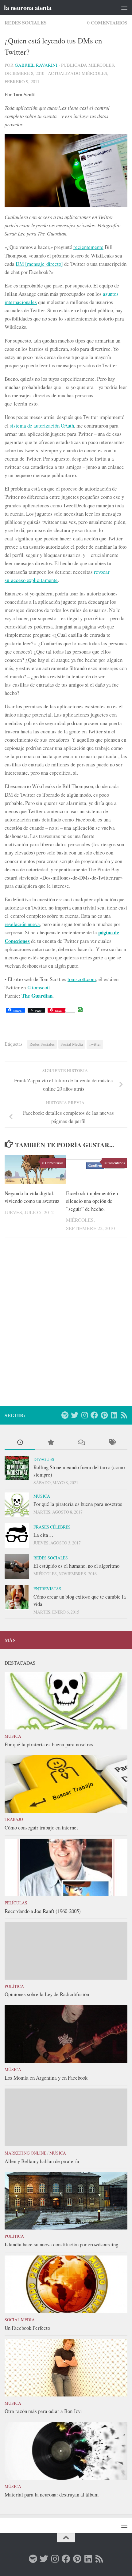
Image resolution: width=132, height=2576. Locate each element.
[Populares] (51, 1443)
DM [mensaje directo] (39, 264)
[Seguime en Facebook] (94, 1415)
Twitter (95, 1044)
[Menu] (124, 8)
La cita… (43, 1535)
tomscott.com (82, 979)
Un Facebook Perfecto (27, 2328)
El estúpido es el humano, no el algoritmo (76, 1566)
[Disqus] (66, 1326)
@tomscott (39, 987)
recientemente (88, 247)
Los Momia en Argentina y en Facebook (46, 2078)
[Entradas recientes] (20, 1443)
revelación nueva (22, 924)
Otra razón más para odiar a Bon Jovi (43, 2411)
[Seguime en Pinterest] (104, 1415)
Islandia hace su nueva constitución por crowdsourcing (61, 2244)
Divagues (44, 1459)
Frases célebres (52, 1527)
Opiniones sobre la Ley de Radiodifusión (47, 1994)
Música (42, 1496)
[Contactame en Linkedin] (114, 1415)
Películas (16, 1903)
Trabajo (14, 1819)
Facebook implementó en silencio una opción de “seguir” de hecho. (92, 1201)
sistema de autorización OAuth (42, 426)
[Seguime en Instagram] (84, 1415)
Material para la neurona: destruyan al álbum (52, 2494)
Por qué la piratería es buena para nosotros (78, 1504)
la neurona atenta (28, 7)
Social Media (72, 1044)
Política (14, 1986)
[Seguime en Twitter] (75, 1415)
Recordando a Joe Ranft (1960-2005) (43, 1911)
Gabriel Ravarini (36, 65)
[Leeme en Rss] (124, 1415)
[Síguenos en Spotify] (65, 1415)
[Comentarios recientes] (81, 1443)
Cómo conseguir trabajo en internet (41, 1827)
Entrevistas (47, 1589)
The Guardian (37, 996)
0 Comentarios (107, 22)
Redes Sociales (26, 22)
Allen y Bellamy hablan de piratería (42, 2161)
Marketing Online (25, 2153)
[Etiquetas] (112, 1443)
